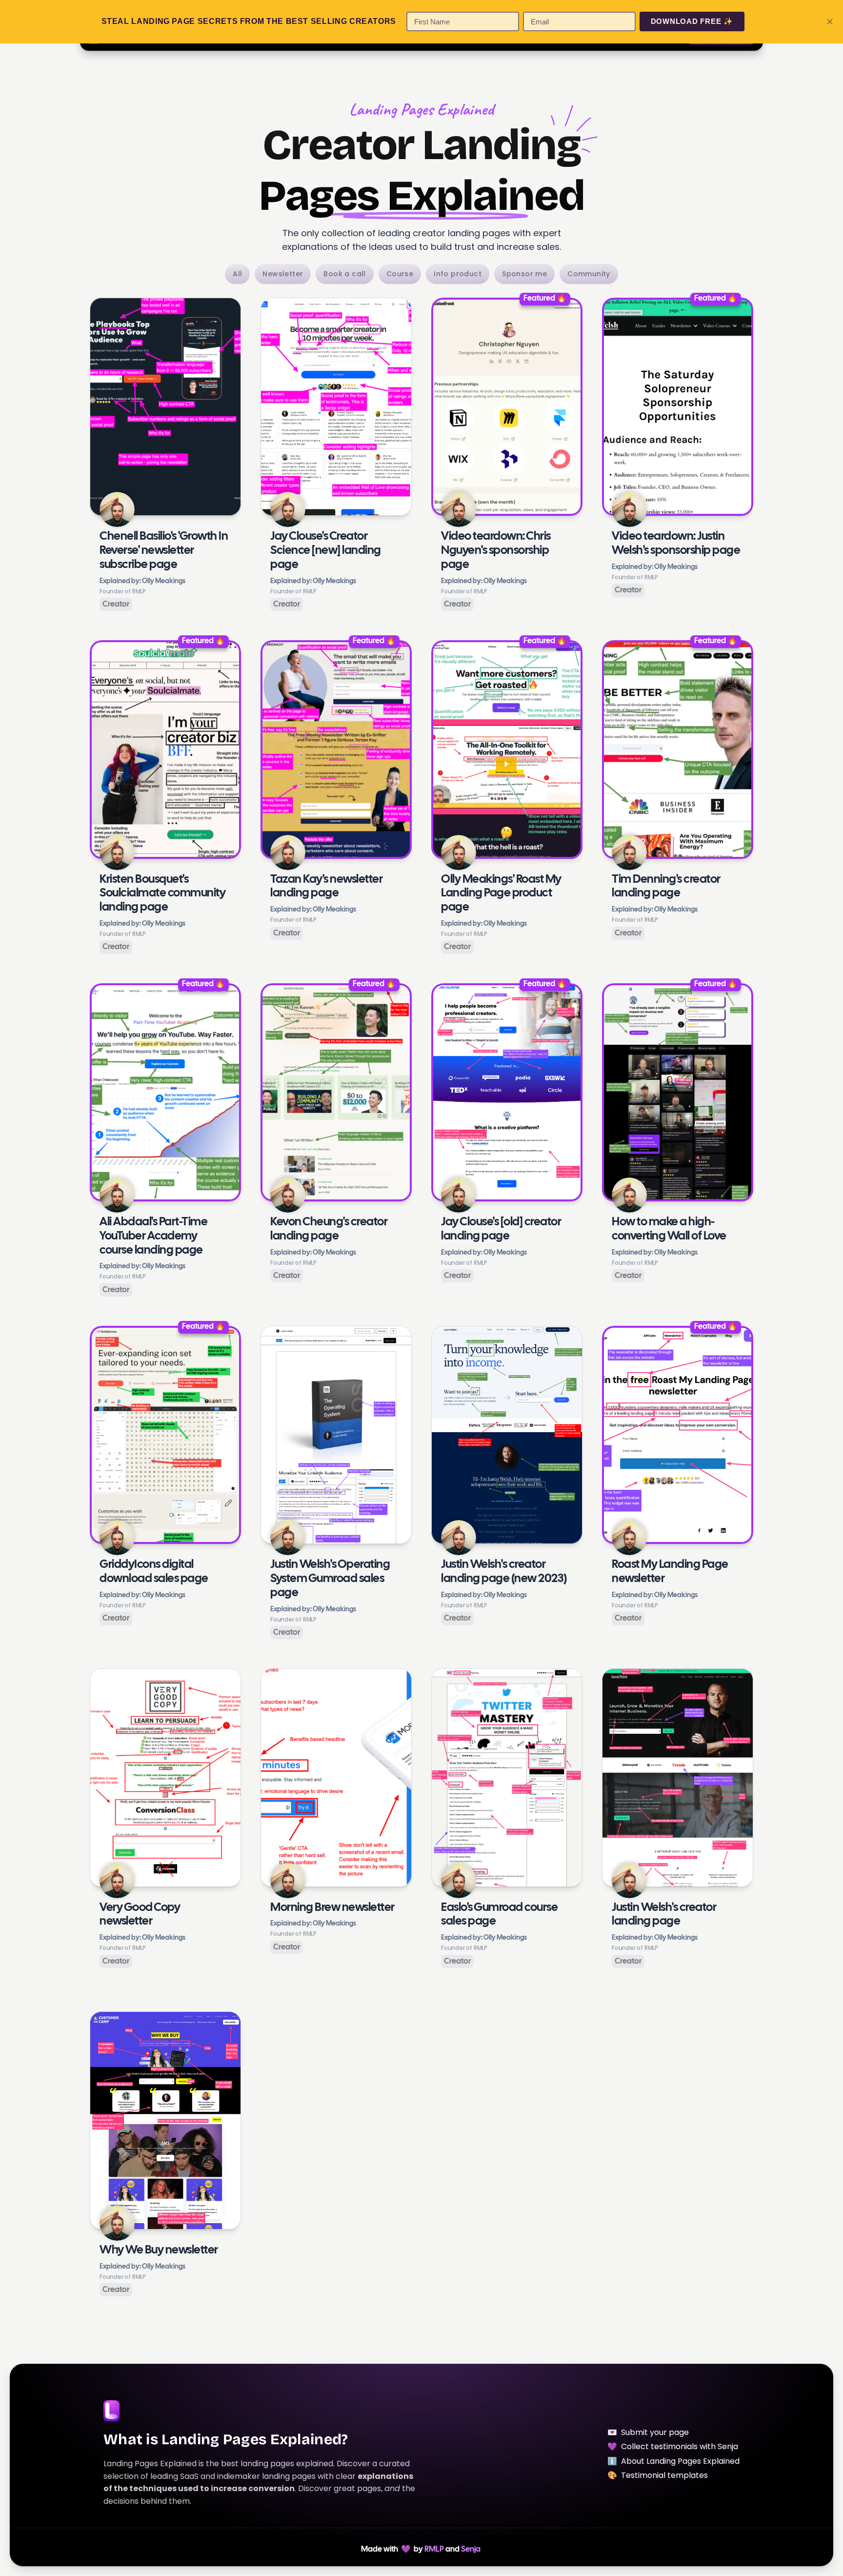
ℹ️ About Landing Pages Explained (673, 2461)
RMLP (434, 2549)
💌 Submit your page (648, 2432)
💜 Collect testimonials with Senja (673, 2446)
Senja (471, 2549)
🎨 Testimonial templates (658, 2475)
